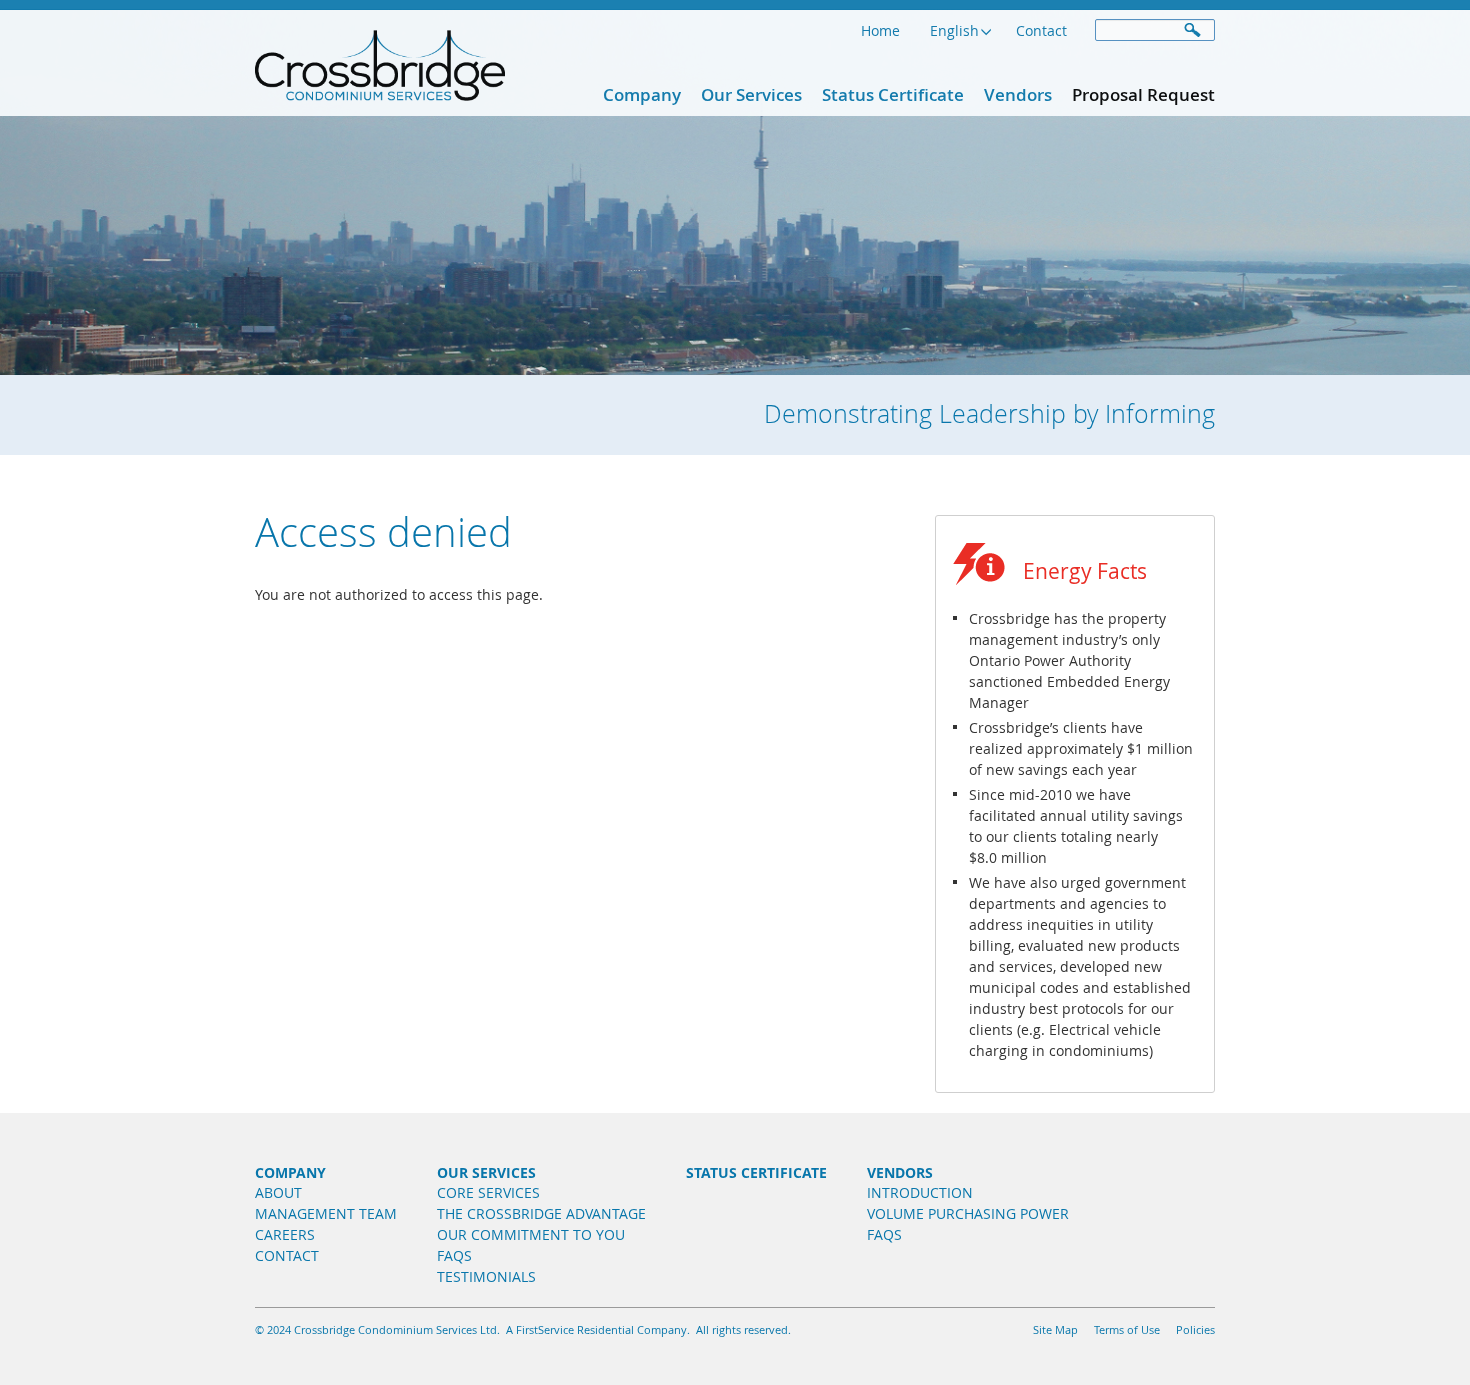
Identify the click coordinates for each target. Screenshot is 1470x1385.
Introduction (920, 1192)
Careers (285, 1234)
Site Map (1055, 1329)
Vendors (1018, 94)
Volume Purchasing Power (968, 1213)
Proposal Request (1143, 94)
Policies (1195, 1329)
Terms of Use (1127, 1329)
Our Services (751, 94)
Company (642, 94)
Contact (1041, 30)
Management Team (326, 1213)
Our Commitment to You (531, 1234)
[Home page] (380, 90)
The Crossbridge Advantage (541, 1213)
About (278, 1192)
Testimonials (486, 1276)
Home (880, 30)
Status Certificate (893, 94)
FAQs (454, 1255)
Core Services (488, 1192)
